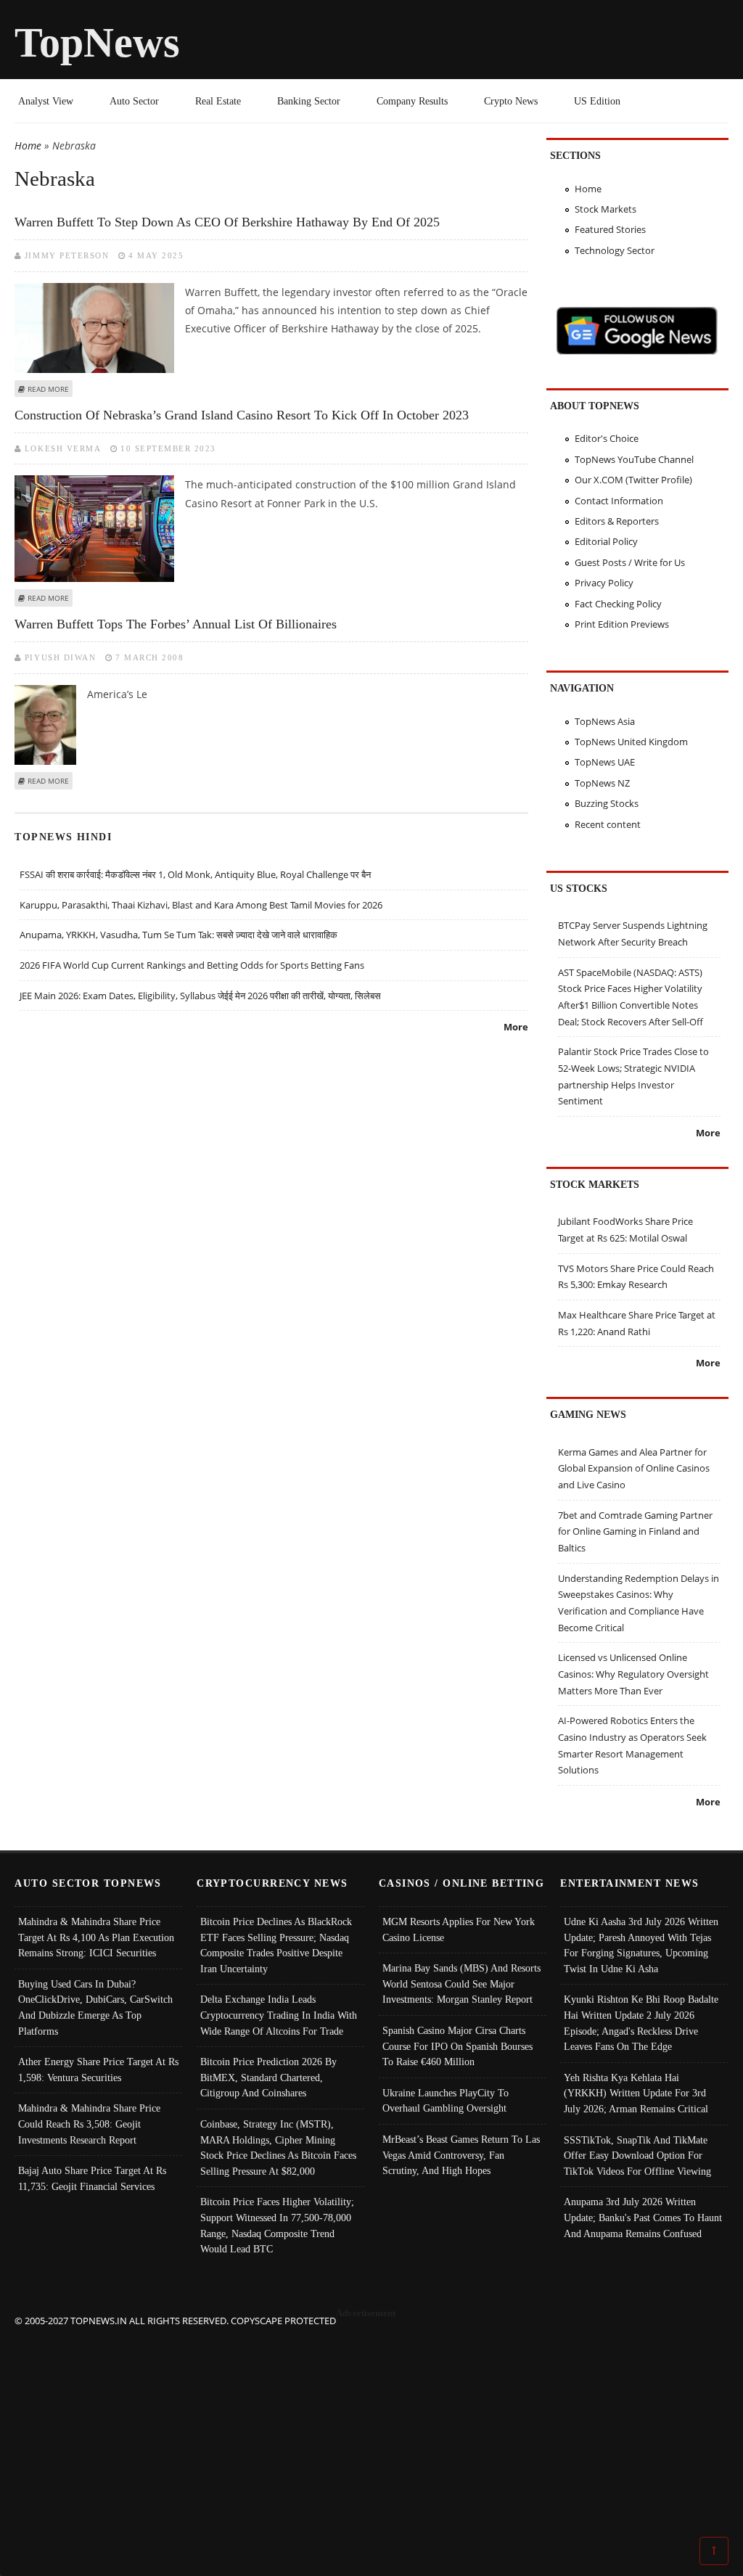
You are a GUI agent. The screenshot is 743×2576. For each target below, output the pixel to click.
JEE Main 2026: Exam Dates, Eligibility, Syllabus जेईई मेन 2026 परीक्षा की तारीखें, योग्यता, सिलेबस (200, 996)
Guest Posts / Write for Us (630, 562)
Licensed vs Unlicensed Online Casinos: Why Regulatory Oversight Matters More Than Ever (633, 1674)
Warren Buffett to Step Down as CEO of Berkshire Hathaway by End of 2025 (227, 222)
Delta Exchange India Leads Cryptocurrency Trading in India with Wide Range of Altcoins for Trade (279, 2015)
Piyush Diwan (60, 657)
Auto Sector (134, 101)
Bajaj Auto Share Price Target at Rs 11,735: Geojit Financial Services (92, 2178)
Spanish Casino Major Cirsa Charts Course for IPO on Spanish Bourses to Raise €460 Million (457, 2046)
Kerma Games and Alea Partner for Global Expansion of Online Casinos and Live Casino (634, 1468)
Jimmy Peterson (67, 255)
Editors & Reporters (617, 521)
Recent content (608, 824)
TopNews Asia (605, 721)
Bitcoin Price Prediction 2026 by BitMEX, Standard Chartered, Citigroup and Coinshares (268, 2077)
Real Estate (218, 101)
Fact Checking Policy (618, 604)
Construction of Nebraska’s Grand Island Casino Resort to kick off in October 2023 (242, 415)
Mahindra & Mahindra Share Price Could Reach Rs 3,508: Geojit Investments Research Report (89, 2124)
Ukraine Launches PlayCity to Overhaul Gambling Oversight (446, 2101)
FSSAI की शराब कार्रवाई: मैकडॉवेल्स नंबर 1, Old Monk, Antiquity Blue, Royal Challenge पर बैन (195, 874)
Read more (48, 389)
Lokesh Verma (63, 448)
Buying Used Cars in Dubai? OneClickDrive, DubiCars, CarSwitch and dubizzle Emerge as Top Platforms (95, 2007)
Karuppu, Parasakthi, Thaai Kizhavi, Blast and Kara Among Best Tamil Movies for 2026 (201, 905)
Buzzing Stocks (607, 803)
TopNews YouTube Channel (634, 459)
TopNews (97, 42)
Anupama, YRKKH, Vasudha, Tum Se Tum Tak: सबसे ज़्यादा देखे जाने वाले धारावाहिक (178, 935)
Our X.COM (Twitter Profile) (633, 480)
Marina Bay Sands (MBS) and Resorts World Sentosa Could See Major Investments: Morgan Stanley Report (461, 1984)
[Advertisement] (372, 2430)
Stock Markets (606, 209)
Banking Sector (309, 101)
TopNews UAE (605, 762)
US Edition (597, 101)
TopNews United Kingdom (631, 742)
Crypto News (511, 101)
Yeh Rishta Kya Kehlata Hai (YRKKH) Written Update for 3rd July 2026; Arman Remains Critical (636, 2093)
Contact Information (619, 501)
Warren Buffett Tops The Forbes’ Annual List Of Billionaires (176, 624)
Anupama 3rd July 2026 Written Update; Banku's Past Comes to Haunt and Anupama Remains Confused (643, 2217)
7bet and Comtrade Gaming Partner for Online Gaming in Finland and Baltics (635, 1531)
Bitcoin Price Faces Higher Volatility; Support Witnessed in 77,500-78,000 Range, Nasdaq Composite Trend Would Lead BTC (277, 2225)
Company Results (412, 101)
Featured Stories (610, 229)
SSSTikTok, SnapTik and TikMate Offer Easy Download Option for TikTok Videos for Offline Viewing (637, 2155)
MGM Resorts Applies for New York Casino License (459, 1929)
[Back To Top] (714, 2550)
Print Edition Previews (622, 624)
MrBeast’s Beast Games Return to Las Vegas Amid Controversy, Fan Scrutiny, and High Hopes (461, 2155)
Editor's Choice (607, 438)
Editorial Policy (606, 541)
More (516, 1027)
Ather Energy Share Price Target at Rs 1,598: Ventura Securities (98, 2070)
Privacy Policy (604, 583)
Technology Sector (615, 250)
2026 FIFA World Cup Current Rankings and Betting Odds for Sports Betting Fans (192, 965)
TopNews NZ (602, 783)
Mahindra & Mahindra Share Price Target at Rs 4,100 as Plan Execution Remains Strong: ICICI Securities (96, 1937)
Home (28, 145)
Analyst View (46, 101)
